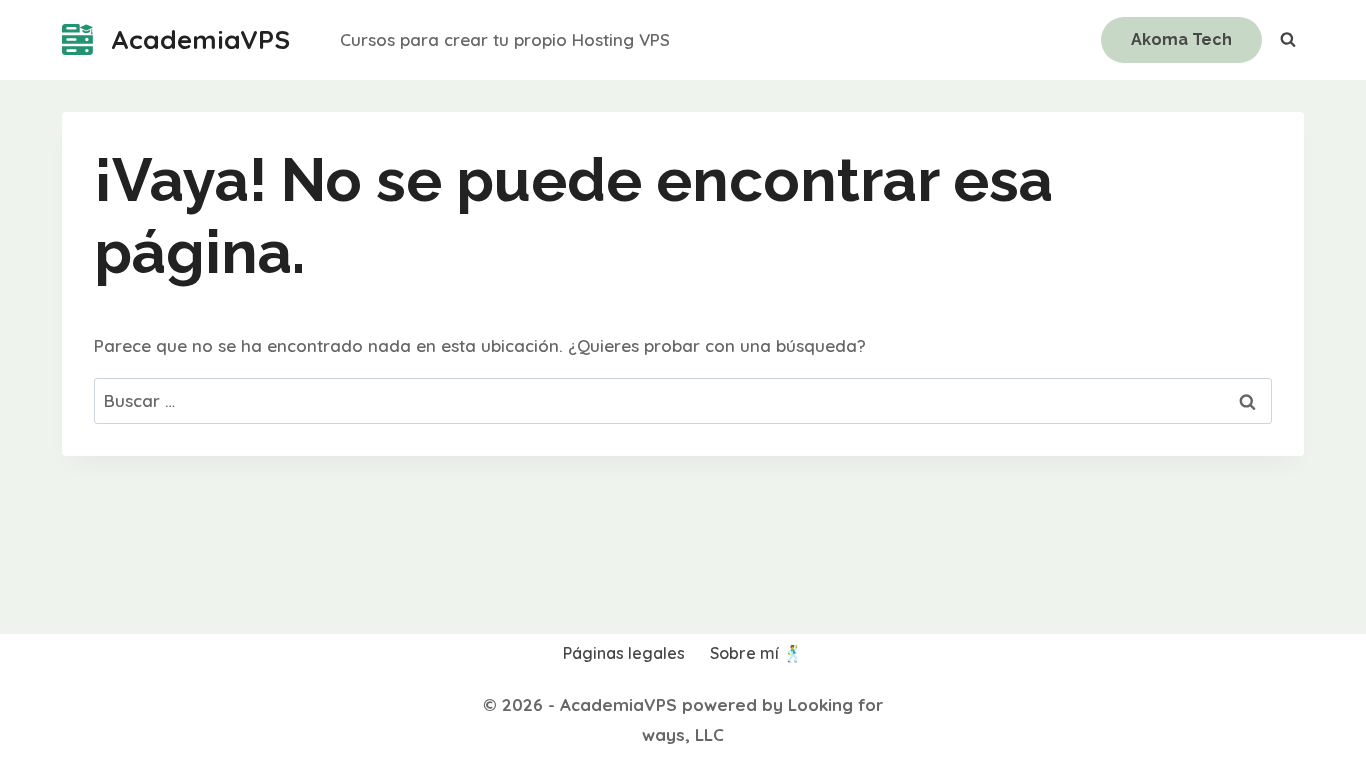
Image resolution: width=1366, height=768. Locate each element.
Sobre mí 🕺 (756, 653)
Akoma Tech (1181, 39)
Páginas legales (624, 653)
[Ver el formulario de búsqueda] (1288, 40)
